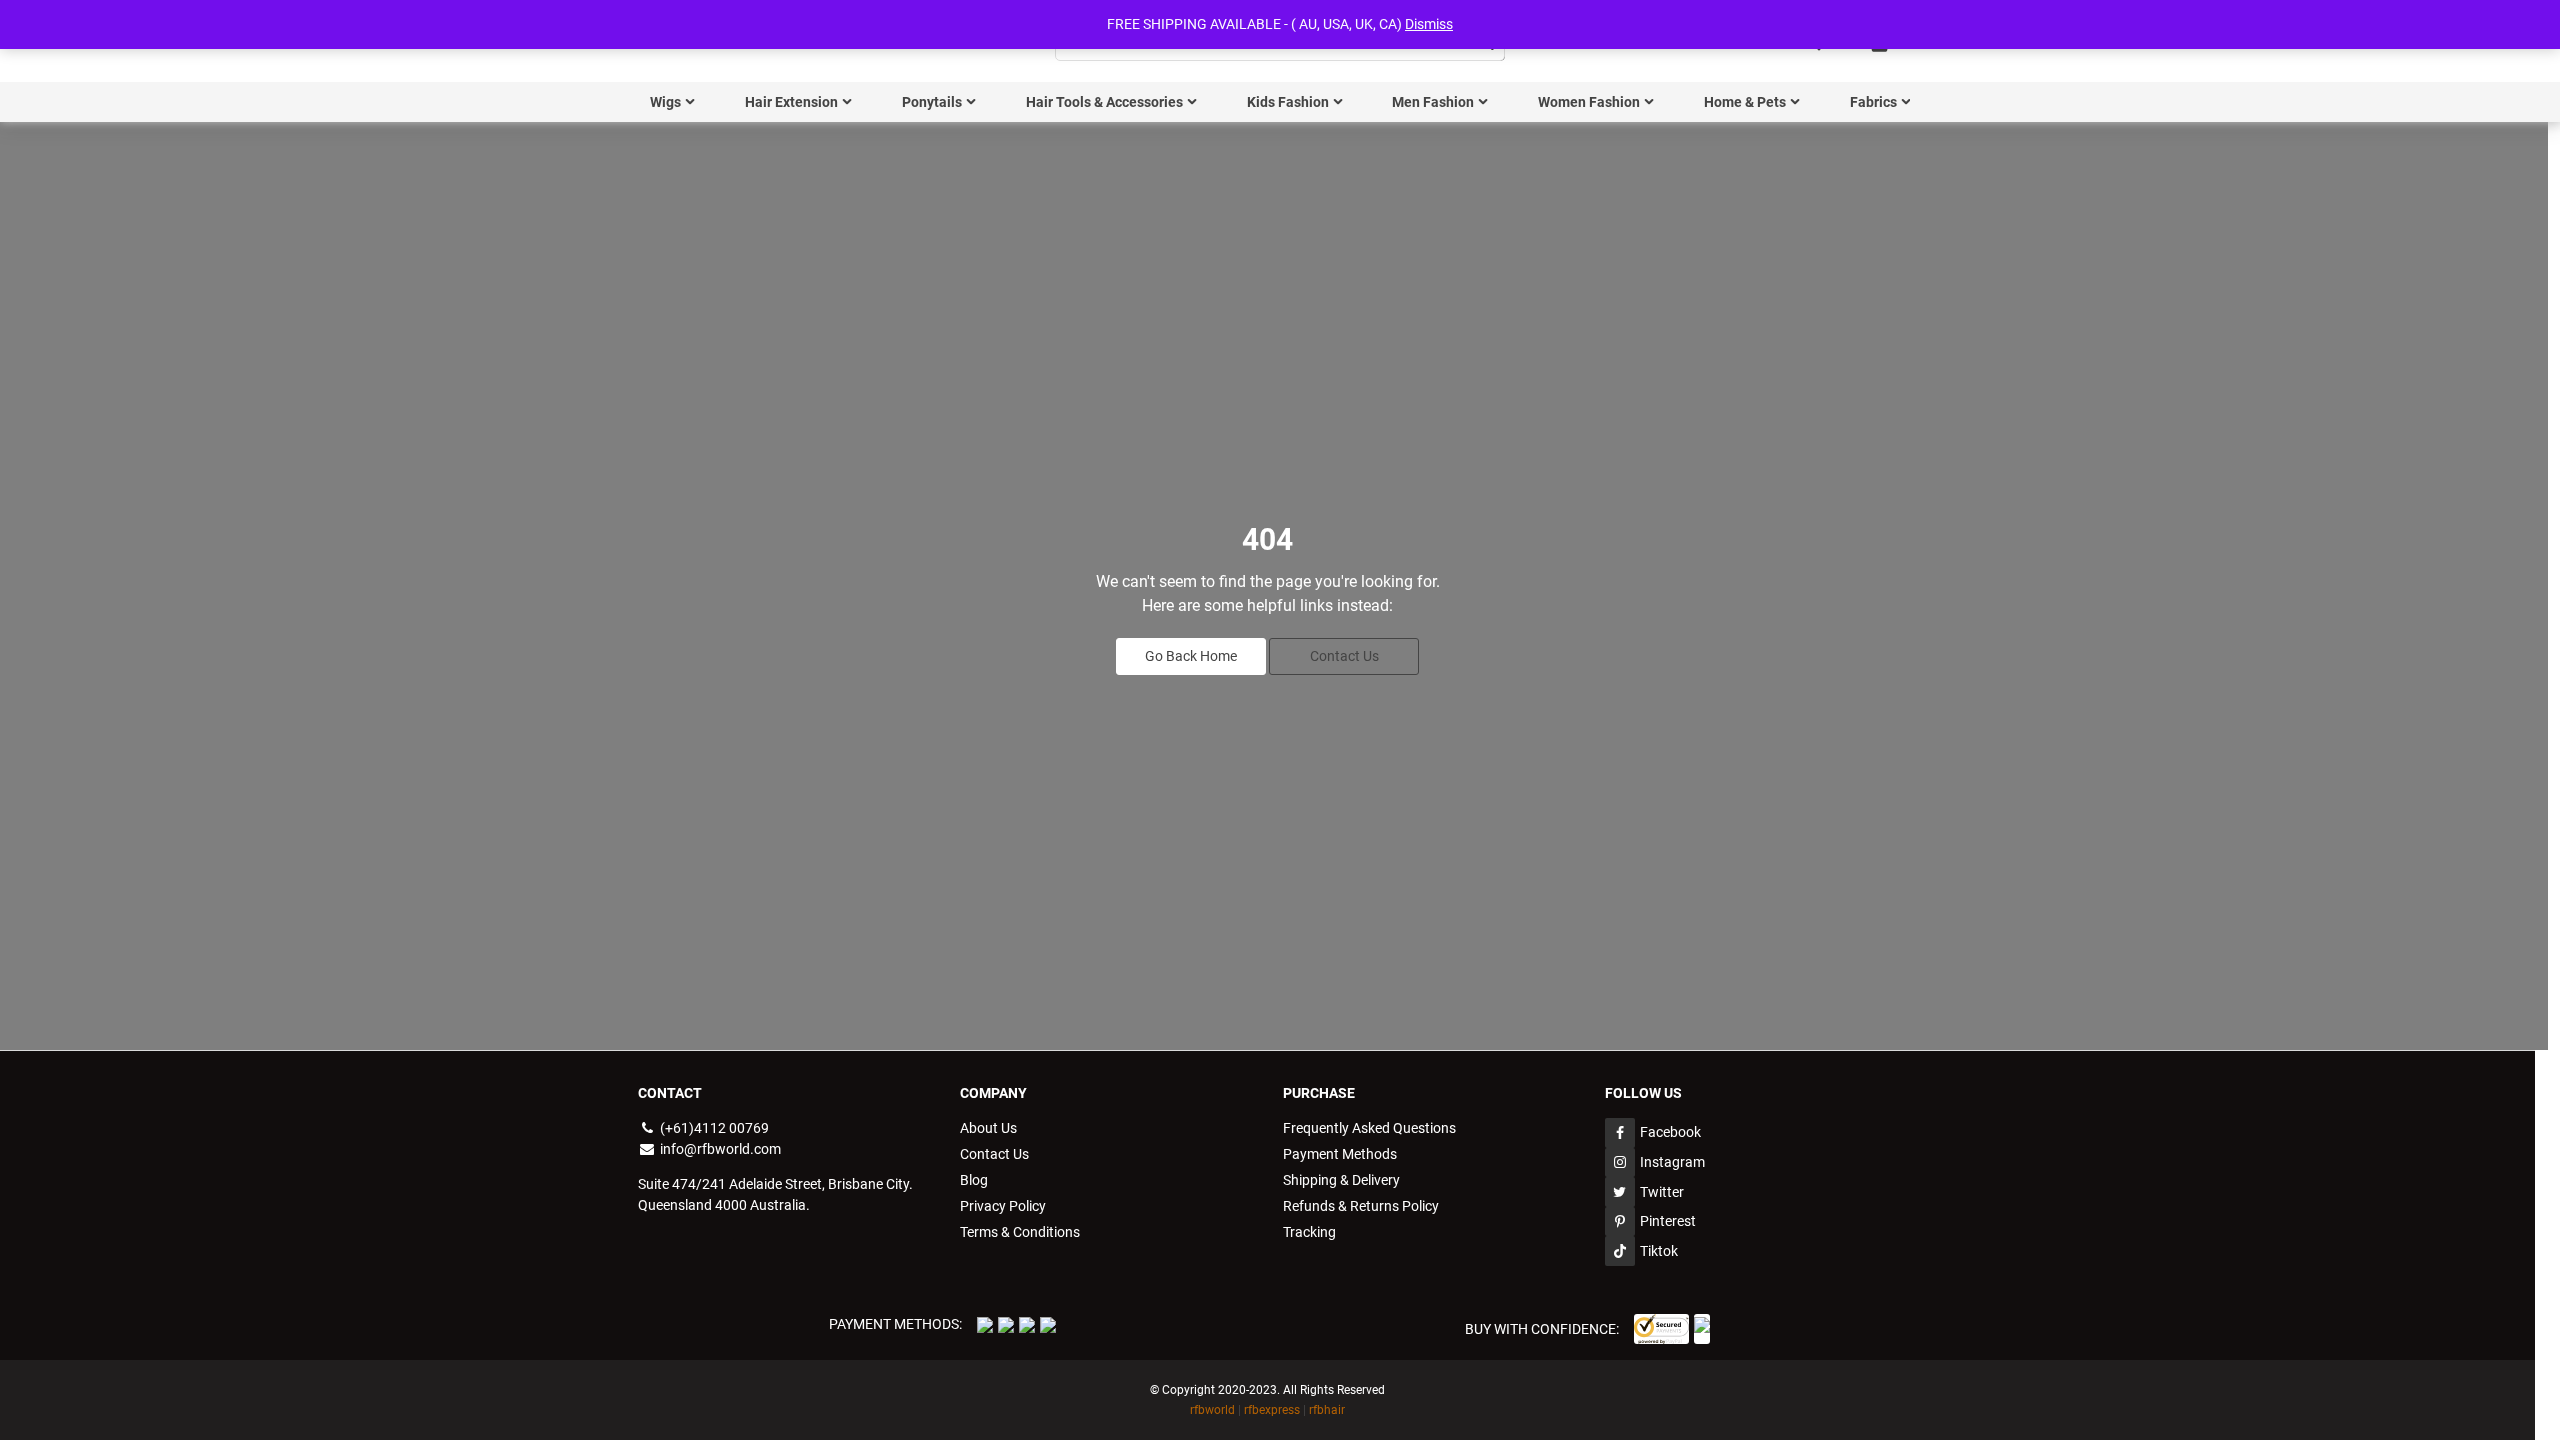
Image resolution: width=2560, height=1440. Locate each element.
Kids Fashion (1288, 102)
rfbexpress (1272, 1410)
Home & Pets (1745, 102)
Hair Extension (791, 102)
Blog (974, 1180)
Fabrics (1873, 102)
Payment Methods (1340, 1154)
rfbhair (1327, 1410)
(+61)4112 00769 (713, 1128)
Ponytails (932, 102)
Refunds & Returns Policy (1361, 1206)
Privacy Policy (1003, 1206)
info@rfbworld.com (719, 1149)
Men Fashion (1433, 102)
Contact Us (1344, 656)
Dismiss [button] (1429, 24)
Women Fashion (1589, 102)
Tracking (1309, 1232)
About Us (988, 1128)
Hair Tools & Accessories (1104, 102)
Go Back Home (1191, 656)
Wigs (665, 102)
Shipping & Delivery (1341, 1180)
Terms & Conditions (1020, 1232)
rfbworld (1212, 1410)
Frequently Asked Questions (1369, 1128)
